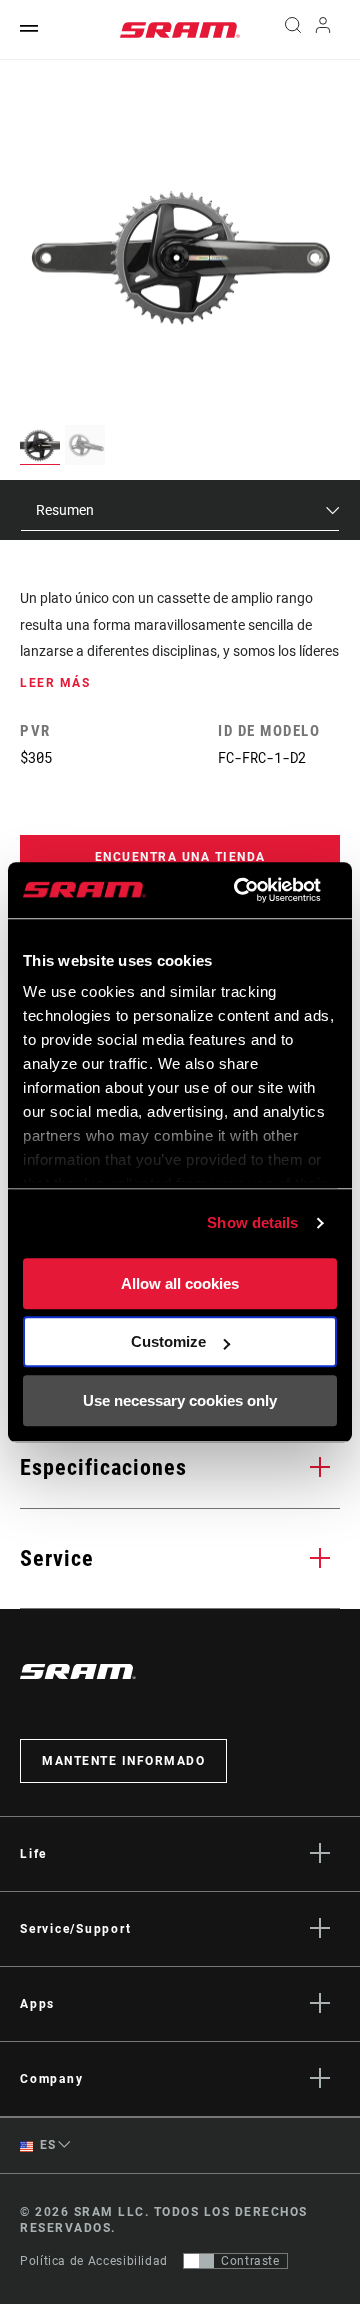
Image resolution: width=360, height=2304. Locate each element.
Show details (252, 1222)
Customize (168, 1341)
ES (46, 2145)
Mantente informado (123, 1761)
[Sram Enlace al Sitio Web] (180, 30)
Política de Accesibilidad (94, 2261)
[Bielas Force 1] (180, 256)
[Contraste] (199, 2261)
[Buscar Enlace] (292, 30)
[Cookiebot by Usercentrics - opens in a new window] (240, 890)
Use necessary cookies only (180, 1400)
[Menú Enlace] (29, 29)
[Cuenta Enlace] (323, 30)
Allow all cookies (180, 1283)
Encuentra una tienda (180, 857)
